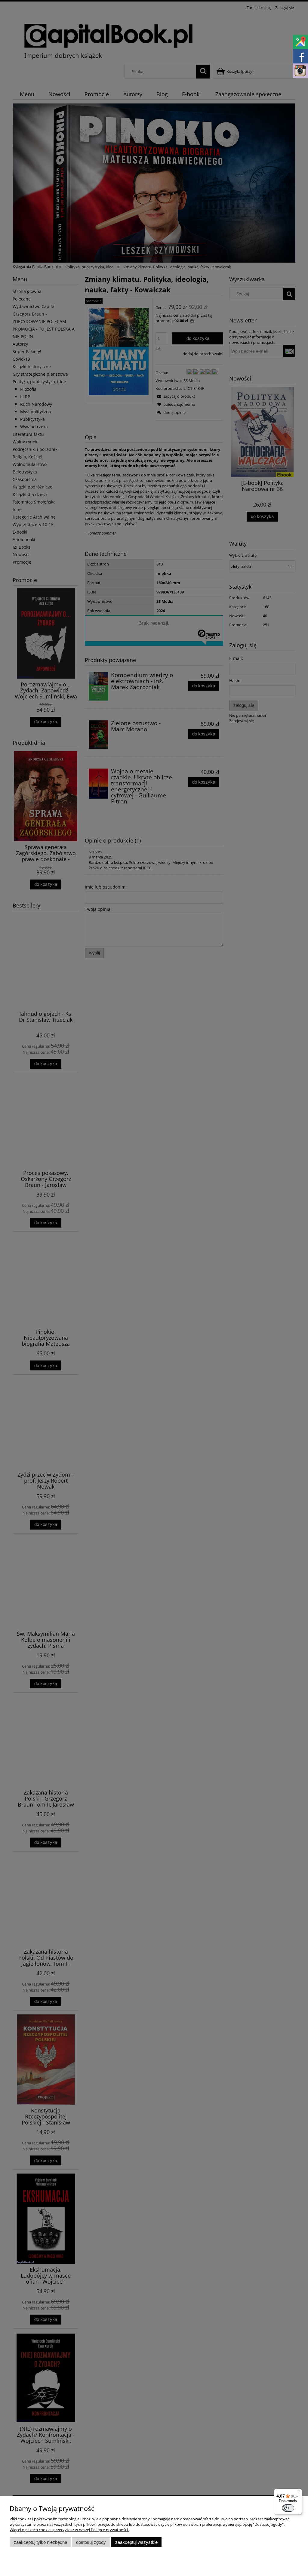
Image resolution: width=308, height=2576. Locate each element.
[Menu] (298, 2492)
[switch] (288, 2508)
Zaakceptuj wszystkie (136, 2542)
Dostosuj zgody (91, 2542)
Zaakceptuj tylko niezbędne (40, 2542)
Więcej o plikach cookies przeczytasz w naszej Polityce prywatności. (69, 2530)
